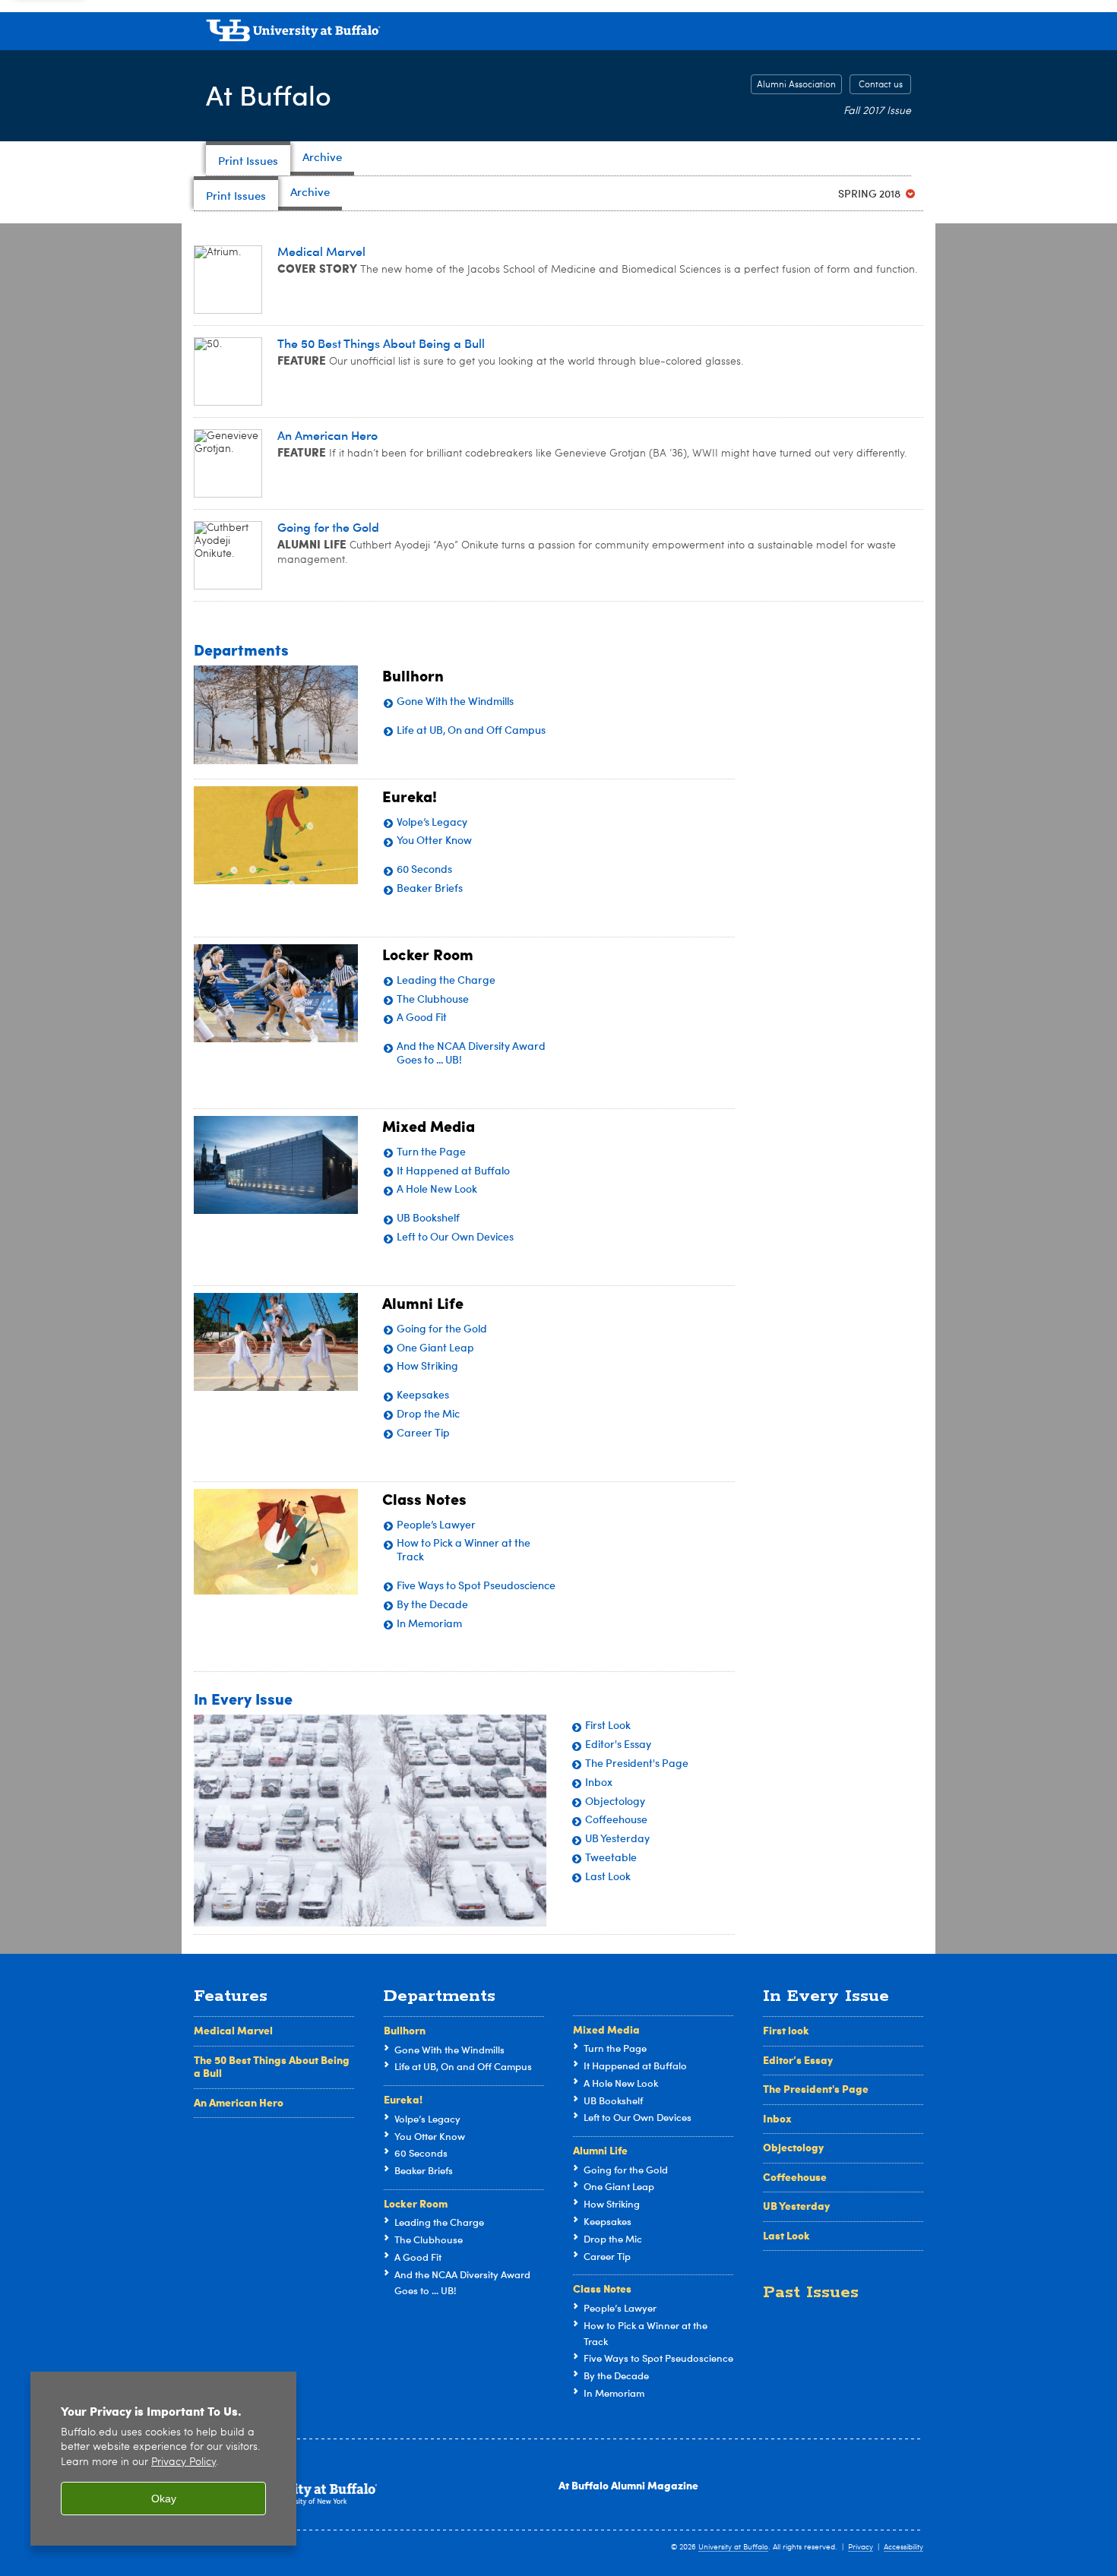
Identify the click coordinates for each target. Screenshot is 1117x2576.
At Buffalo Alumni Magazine (628, 2485)
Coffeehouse (795, 2176)
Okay (164, 2499)
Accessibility (903, 2547)
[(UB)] (558, 33)
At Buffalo (269, 95)
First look (786, 2030)
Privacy (861, 2547)
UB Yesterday (796, 2205)
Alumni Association (796, 85)
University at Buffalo (733, 2547)
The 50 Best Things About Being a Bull (272, 2066)
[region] (163, 2459)
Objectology (793, 2147)
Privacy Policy (184, 2462)
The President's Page (816, 2088)
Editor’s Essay (798, 2059)
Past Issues (811, 2292)
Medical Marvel (233, 2030)
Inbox (777, 2118)
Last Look (786, 2235)
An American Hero (239, 2102)
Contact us (881, 85)
